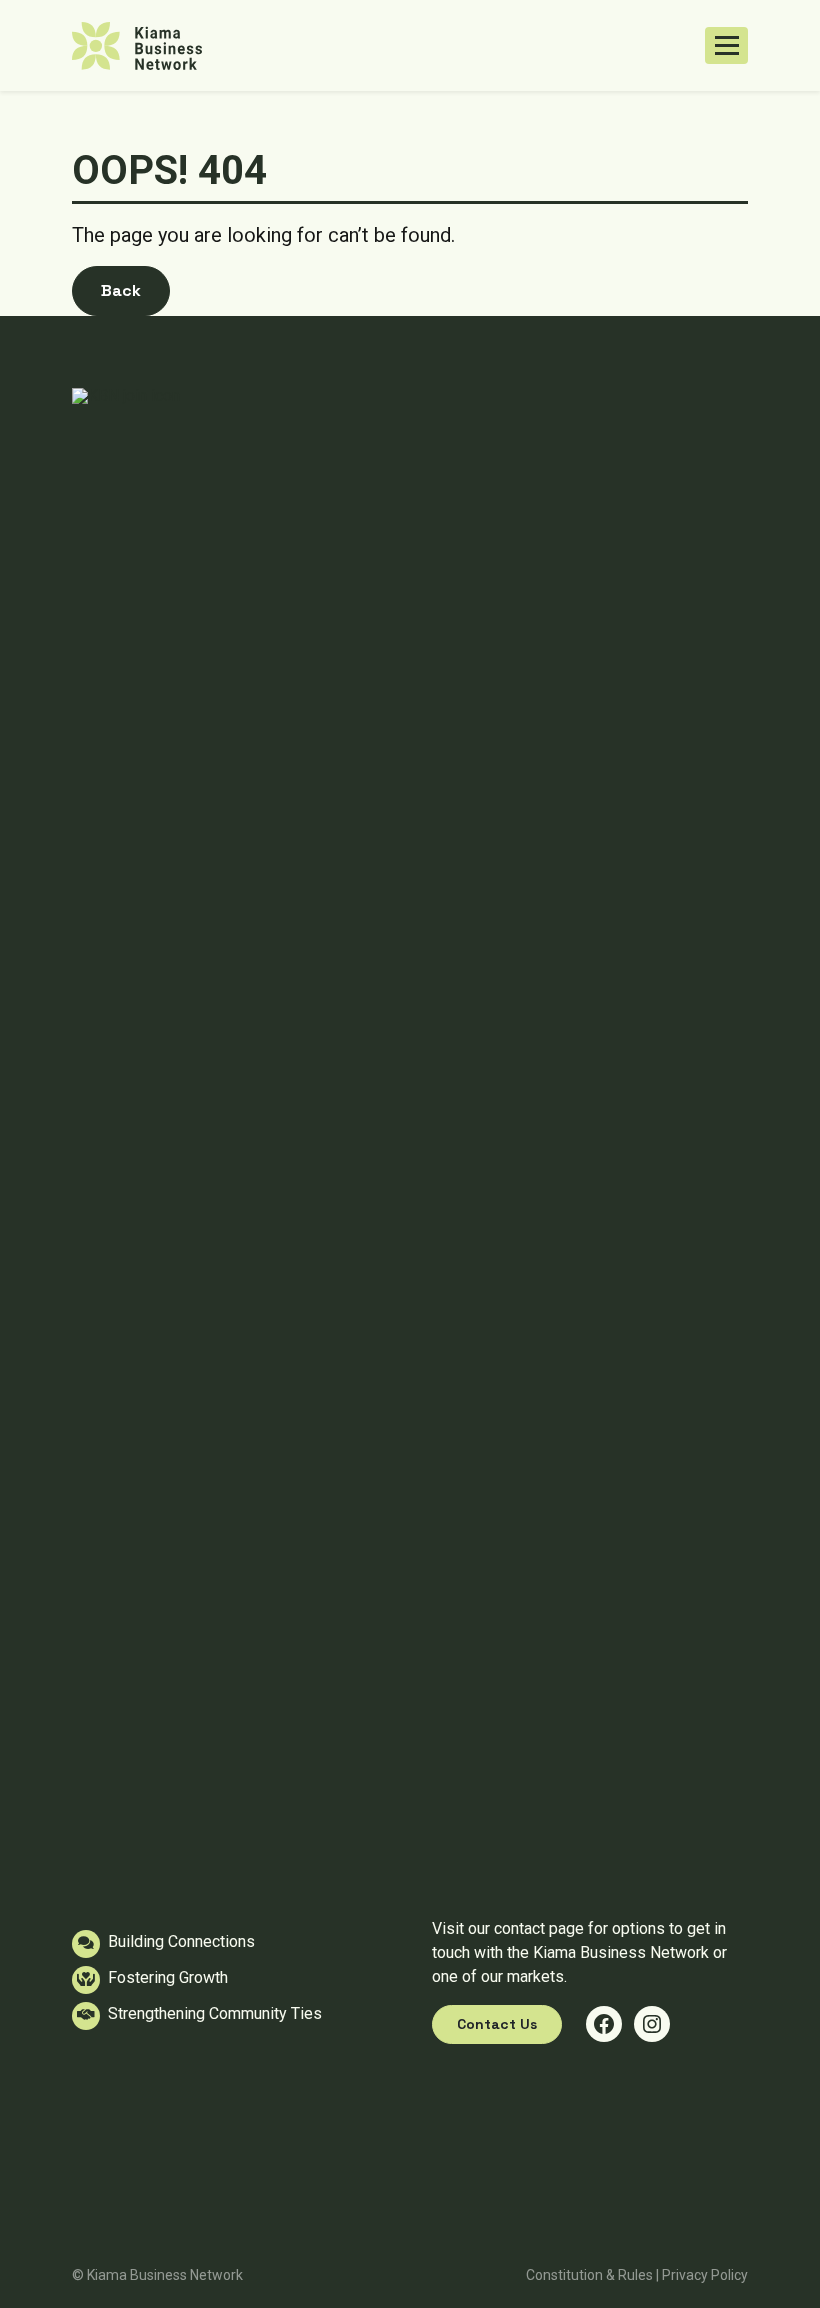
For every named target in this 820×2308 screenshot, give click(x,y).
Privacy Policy (705, 2275)
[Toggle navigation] (726, 46)
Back (121, 290)
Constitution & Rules (589, 2275)
